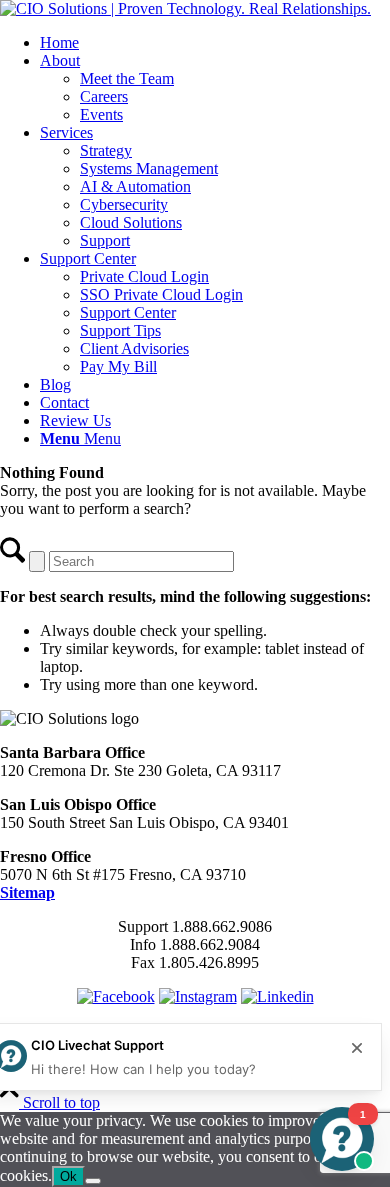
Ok (68, 1176)
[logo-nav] (185, 8)
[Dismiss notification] (357, 1048)
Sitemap (27, 892)
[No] (93, 1181)
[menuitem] (215, 43)
